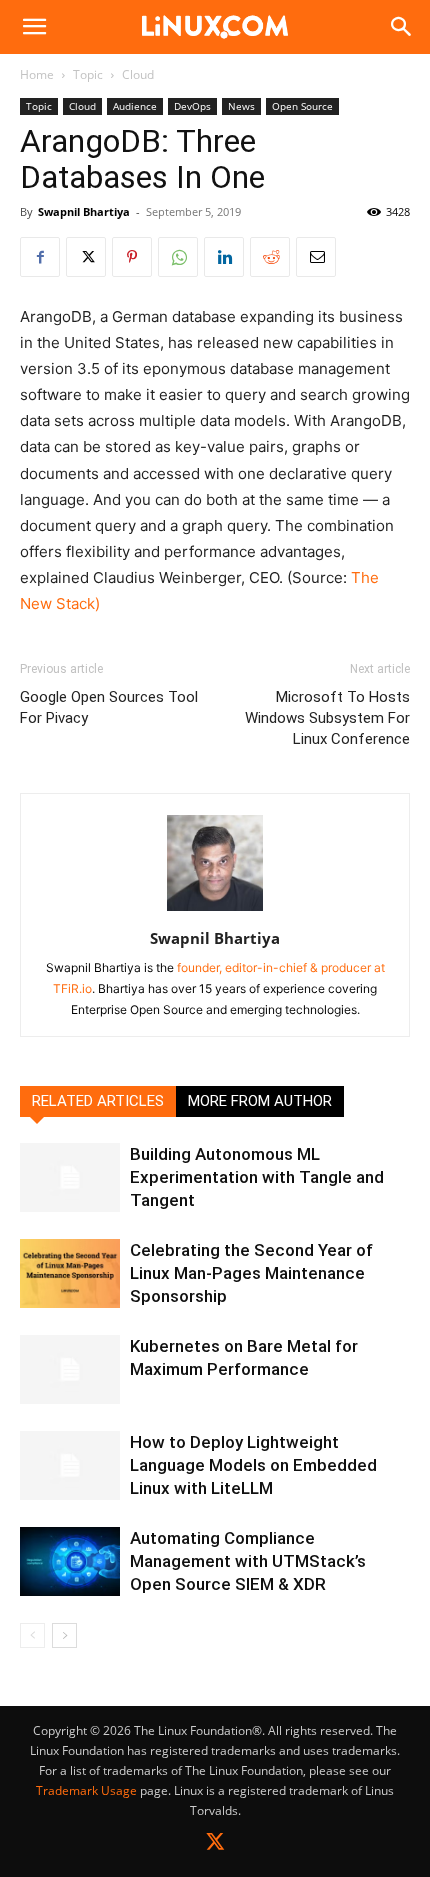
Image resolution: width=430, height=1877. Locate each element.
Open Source (302, 106)
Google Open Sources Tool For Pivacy (109, 707)
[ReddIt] (270, 257)
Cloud (138, 74)
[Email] (316, 257)
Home (37, 74)
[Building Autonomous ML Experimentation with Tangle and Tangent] (70, 1177)
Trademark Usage (86, 1790)
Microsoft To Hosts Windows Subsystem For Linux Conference (327, 718)
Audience (135, 106)
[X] (86, 257)
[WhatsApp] (178, 257)
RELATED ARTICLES (98, 1101)
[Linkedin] (224, 257)
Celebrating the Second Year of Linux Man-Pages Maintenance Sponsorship (251, 1273)
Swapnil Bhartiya (84, 211)
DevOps (192, 106)
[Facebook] (40, 257)
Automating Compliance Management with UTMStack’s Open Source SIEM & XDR (248, 1561)
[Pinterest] (132, 257)
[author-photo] (215, 910)
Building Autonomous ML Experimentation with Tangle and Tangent (257, 1177)
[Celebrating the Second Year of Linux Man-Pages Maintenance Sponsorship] (70, 1273)
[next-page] (64, 1635)
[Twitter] (215, 1845)
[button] (34, 27)
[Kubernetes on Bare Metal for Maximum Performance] (70, 1369)
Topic (88, 74)
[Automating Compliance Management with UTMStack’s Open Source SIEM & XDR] (70, 1561)
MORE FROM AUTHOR (260, 1101)
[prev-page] (32, 1635)
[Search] (402, 27)
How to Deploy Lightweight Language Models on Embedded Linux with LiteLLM (253, 1465)
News (241, 106)
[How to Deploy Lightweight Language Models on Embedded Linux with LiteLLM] (70, 1465)
